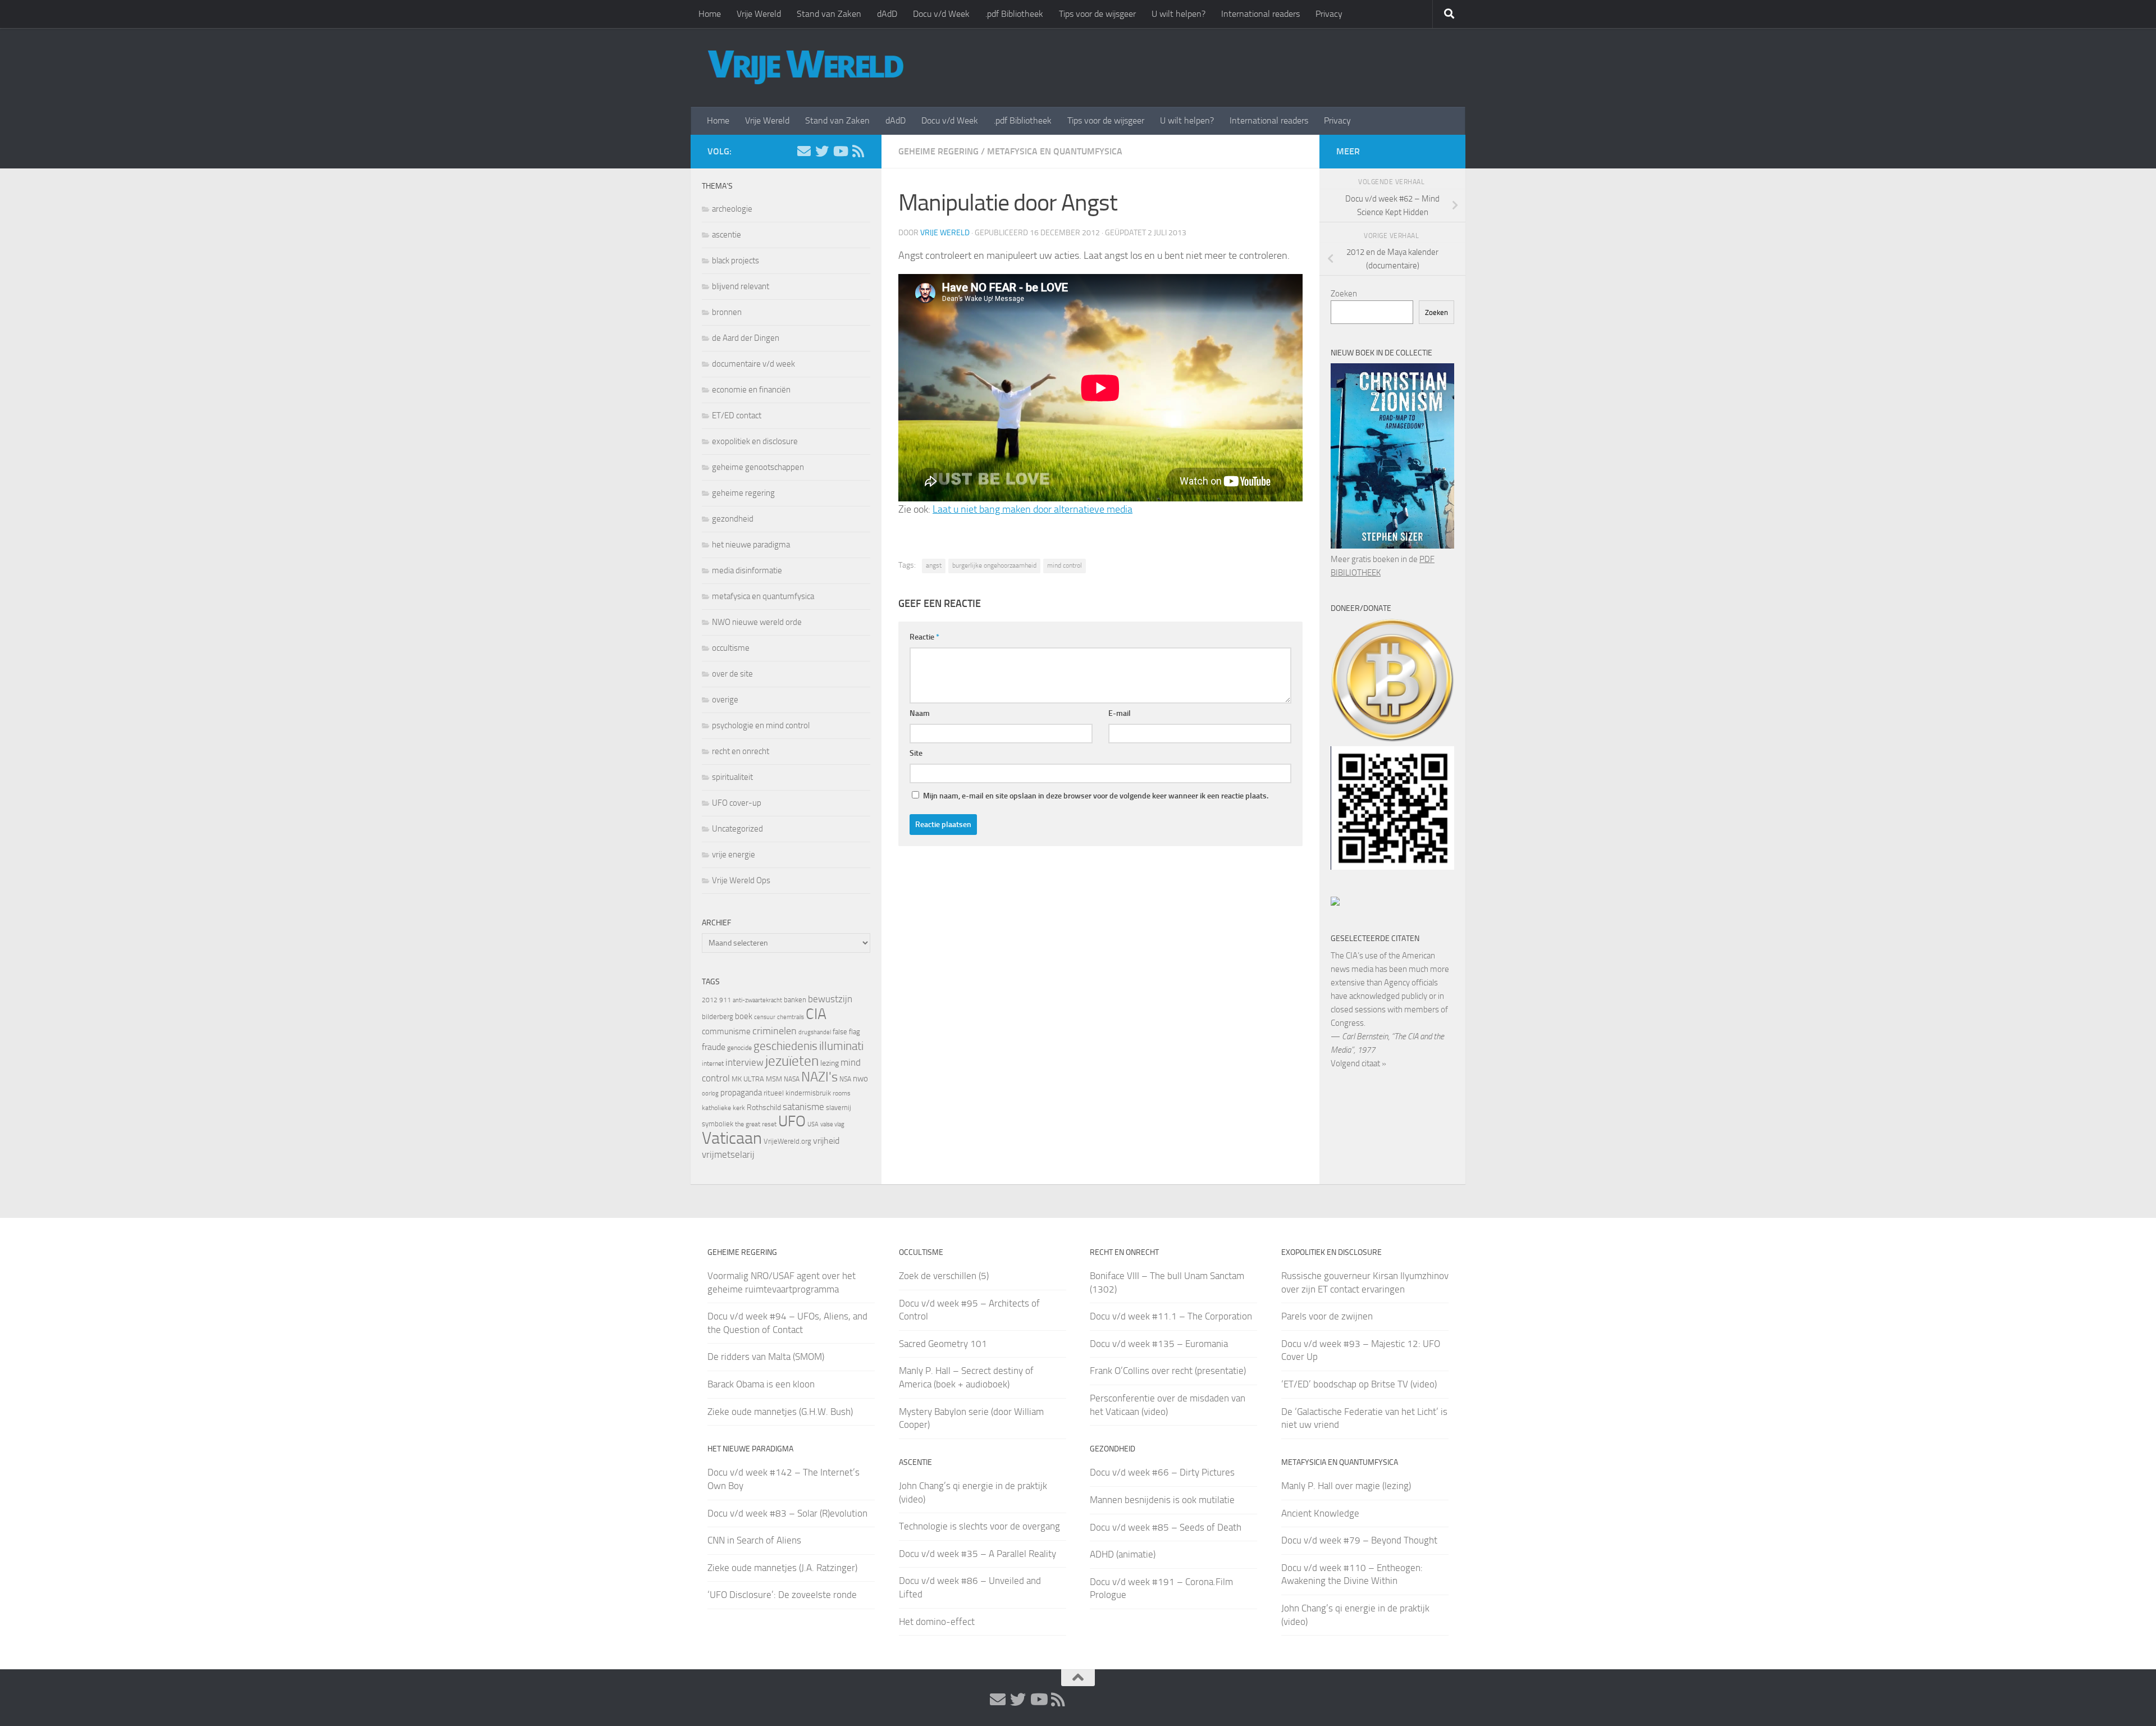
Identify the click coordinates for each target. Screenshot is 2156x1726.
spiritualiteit (732, 777)
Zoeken (1344, 294)
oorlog (710, 1093)
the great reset (756, 1124)
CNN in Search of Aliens (754, 1540)
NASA (792, 1079)
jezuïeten (792, 1061)
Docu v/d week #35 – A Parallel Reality (977, 1554)
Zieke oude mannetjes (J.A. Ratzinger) (782, 1568)
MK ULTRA (748, 1079)
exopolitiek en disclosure (755, 441)
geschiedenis (785, 1046)
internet (713, 1063)
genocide (739, 1048)
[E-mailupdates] (804, 151)
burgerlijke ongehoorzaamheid (994, 565)
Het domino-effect (937, 1622)
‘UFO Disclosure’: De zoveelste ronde (782, 1595)
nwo (860, 1079)
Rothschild (764, 1108)
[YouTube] (840, 151)
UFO (792, 1121)
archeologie (732, 209)
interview (744, 1062)
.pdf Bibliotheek (1014, 14)
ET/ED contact (737, 415)
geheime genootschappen (758, 467)
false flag (846, 1032)
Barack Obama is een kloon (761, 1384)
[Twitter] (822, 151)
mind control (1065, 565)
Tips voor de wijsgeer (1097, 14)
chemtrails (791, 1017)
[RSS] (858, 151)
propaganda (741, 1093)
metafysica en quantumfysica (1055, 151)
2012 (710, 1000)
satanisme (803, 1107)
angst (934, 565)
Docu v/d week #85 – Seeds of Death (1166, 1527)
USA (813, 1124)
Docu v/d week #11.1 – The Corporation (1171, 1316)
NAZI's (819, 1077)
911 (725, 1000)
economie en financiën (751, 390)
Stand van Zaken (829, 14)
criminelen (775, 1031)
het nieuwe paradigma (751, 545)
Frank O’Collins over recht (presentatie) (1168, 1371)
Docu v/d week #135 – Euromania (1159, 1344)
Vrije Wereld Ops (741, 880)
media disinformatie (747, 570)
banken (795, 1000)
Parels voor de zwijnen (1327, 1316)
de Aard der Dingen (746, 338)
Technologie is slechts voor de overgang (979, 1526)
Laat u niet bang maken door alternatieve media (1033, 509)
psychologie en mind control (761, 725)
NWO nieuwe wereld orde (757, 622)
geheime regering (938, 151)
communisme (726, 1031)
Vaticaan (732, 1138)
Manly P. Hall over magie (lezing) (1346, 1486)
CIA (816, 1014)
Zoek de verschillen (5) (944, 1276)
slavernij (839, 1108)
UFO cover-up (737, 803)
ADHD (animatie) (1123, 1554)
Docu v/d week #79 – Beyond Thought (1359, 1540)
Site (916, 753)
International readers (1260, 14)
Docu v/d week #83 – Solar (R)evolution (787, 1513)
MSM (774, 1079)
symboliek (718, 1124)
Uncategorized (737, 829)
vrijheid (826, 1141)
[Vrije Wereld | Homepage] (806, 67)
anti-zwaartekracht (757, 1000)
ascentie (727, 235)
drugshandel (815, 1032)
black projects (736, 261)
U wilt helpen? (1179, 14)
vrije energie (734, 855)
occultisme (731, 648)
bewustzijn (830, 999)
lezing (830, 1063)
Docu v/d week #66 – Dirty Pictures (1162, 1472)
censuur (765, 1017)
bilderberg (718, 1017)
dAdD (887, 14)
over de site (732, 674)
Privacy (1329, 14)
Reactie (924, 637)
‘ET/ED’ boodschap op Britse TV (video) (1359, 1384)
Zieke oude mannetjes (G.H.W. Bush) (780, 1412)
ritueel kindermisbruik (797, 1093)
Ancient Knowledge (1320, 1513)
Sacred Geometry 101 (943, 1344)
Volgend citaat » (1358, 1063)
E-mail (1120, 713)
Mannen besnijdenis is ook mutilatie (1162, 1500)
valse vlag (832, 1124)
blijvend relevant (741, 286)
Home (710, 14)
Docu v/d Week (941, 14)
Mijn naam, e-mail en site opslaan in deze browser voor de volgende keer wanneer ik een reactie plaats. (1096, 796)
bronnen (727, 312)
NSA (845, 1079)
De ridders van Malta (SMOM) (766, 1357)
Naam (920, 713)
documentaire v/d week (753, 364)
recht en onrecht (741, 751)
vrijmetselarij (728, 1155)
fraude (714, 1047)
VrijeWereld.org (787, 1141)
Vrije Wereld (759, 14)
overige (725, 700)
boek (744, 1016)
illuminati (841, 1046)
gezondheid (733, 519)
